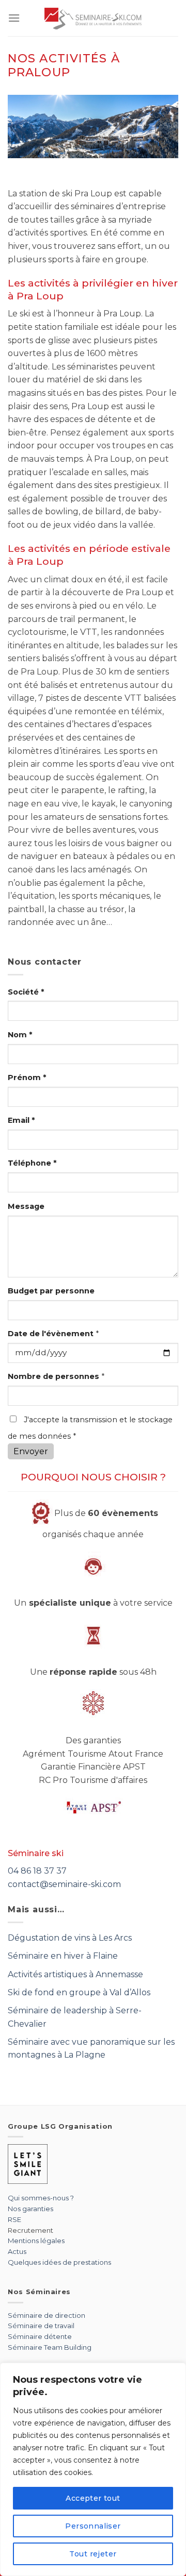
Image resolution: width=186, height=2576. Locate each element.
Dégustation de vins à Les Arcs (70, 1938)
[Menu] (14, 18)
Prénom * (27, 1077)
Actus (17, 2251)
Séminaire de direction (47, 2315)
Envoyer (31, 1451)
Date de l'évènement (53, 1334)
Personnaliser (93, 2526)
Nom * (20, 1035)
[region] (93, 2469)
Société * (26, 992)
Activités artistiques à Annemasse (75, 1974)
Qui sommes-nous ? (41, 2198)
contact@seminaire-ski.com (64, 1884)
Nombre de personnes (56, 1376)
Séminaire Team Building (50, 2347)
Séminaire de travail (41, 2326)
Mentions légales (36, 2241)
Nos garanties (30, 2209)
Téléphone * (32, 1163)
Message (26, 1206)
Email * (21, 1120)
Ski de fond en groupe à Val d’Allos (79, 1992)
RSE (14, 2219)
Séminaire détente (40, 2336)
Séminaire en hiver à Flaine (63, 1956)
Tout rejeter (93, 2554)
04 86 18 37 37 (37, 1871)
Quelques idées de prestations (59, 2262)
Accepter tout (93, 2498)
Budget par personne (51, 1291)
